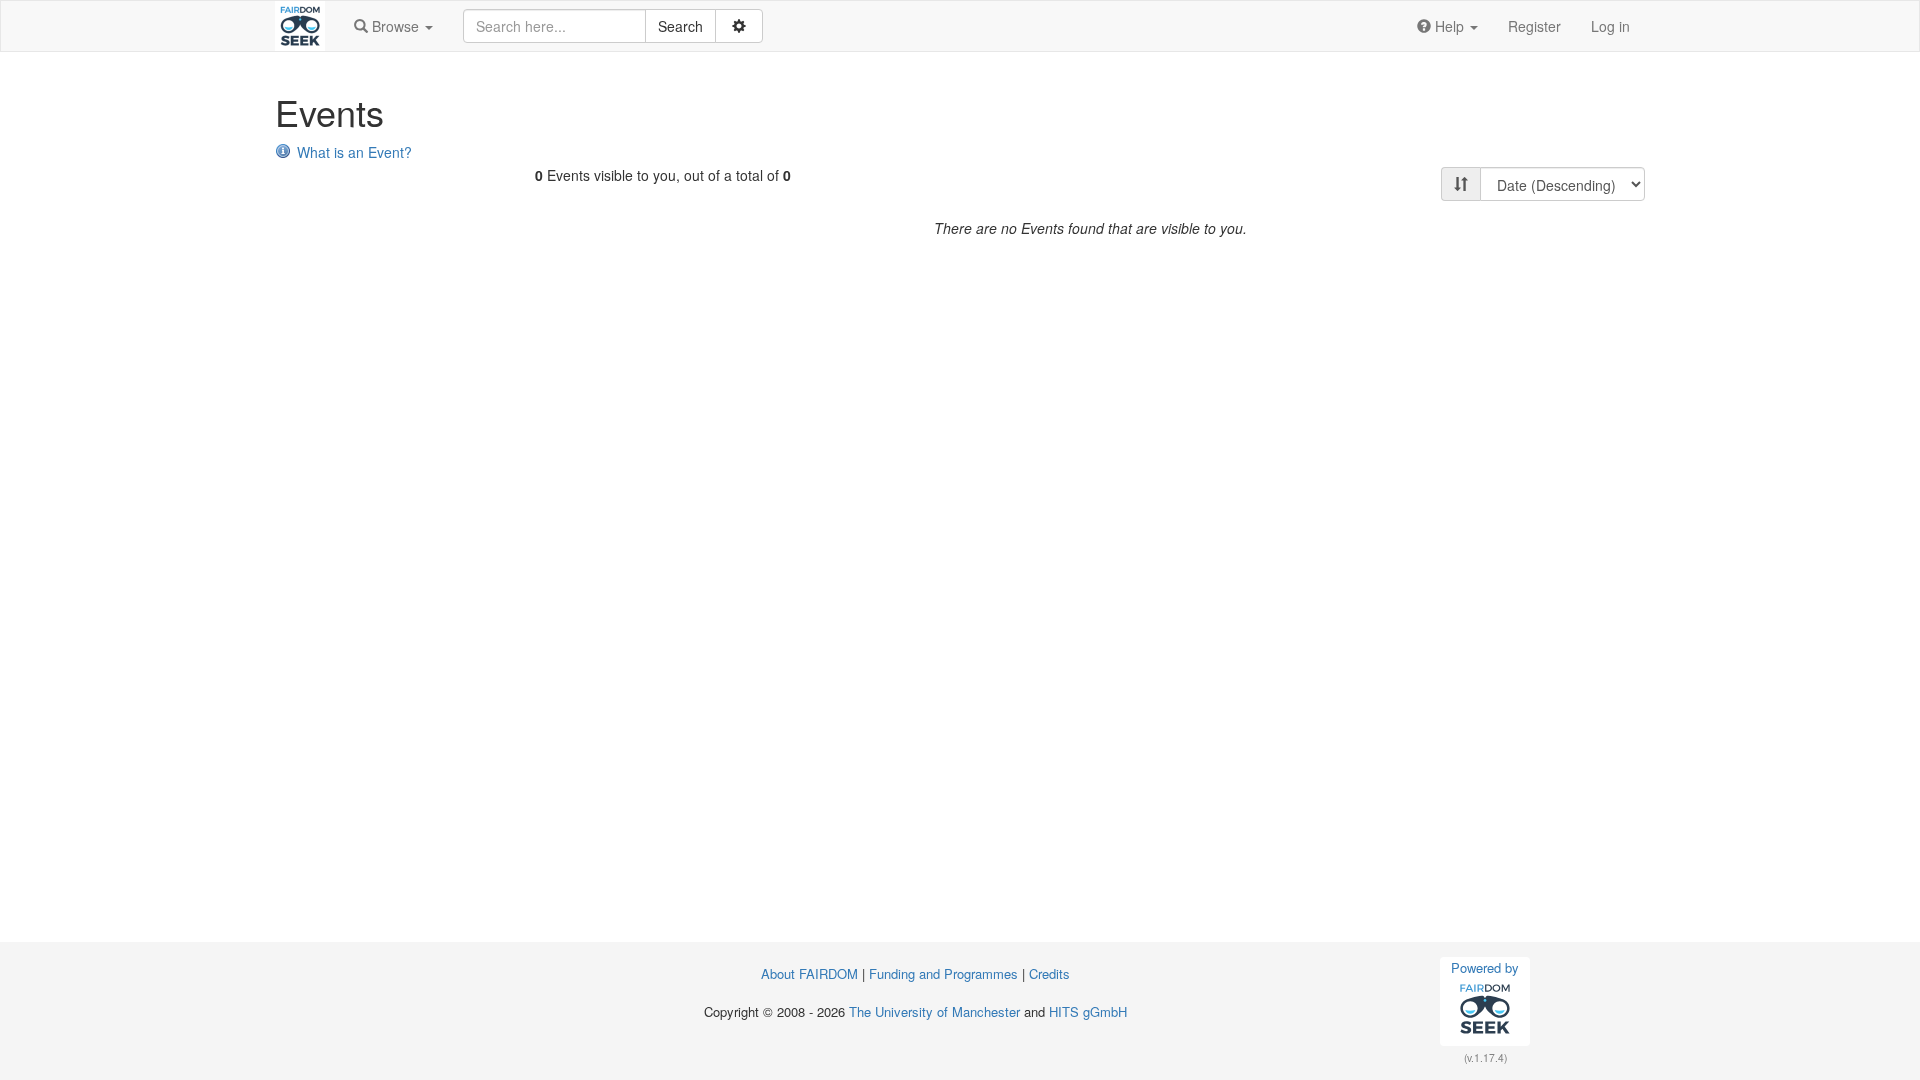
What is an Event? (354, 152)
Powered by (1485, 967)
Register (1534, 26)
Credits (1049, 973)
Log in (1610, 26)
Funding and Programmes (943, 973)
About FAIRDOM (809, 973)
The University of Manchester (934, 1011)
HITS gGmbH (1088, 1011)
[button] (393, 26)
